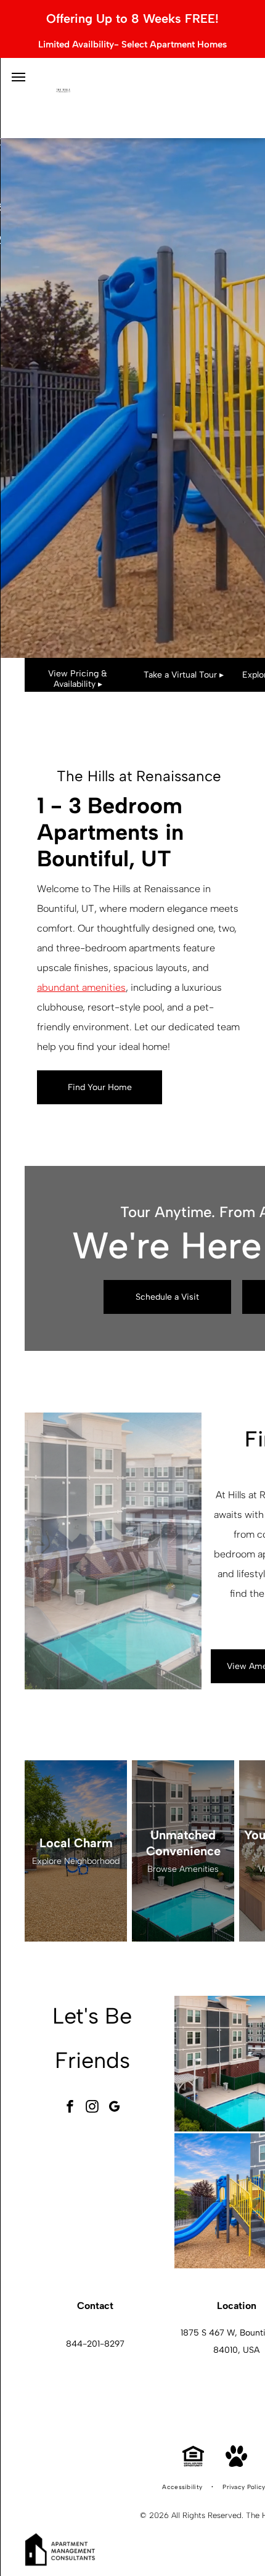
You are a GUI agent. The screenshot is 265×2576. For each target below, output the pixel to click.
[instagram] (92, 2108)
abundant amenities (81, 987)
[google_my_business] (115, 2108)
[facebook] (70, 2108)
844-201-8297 (95, 2344)
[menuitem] (183, 2487)
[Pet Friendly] (236, 2463)
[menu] (18, 77)
